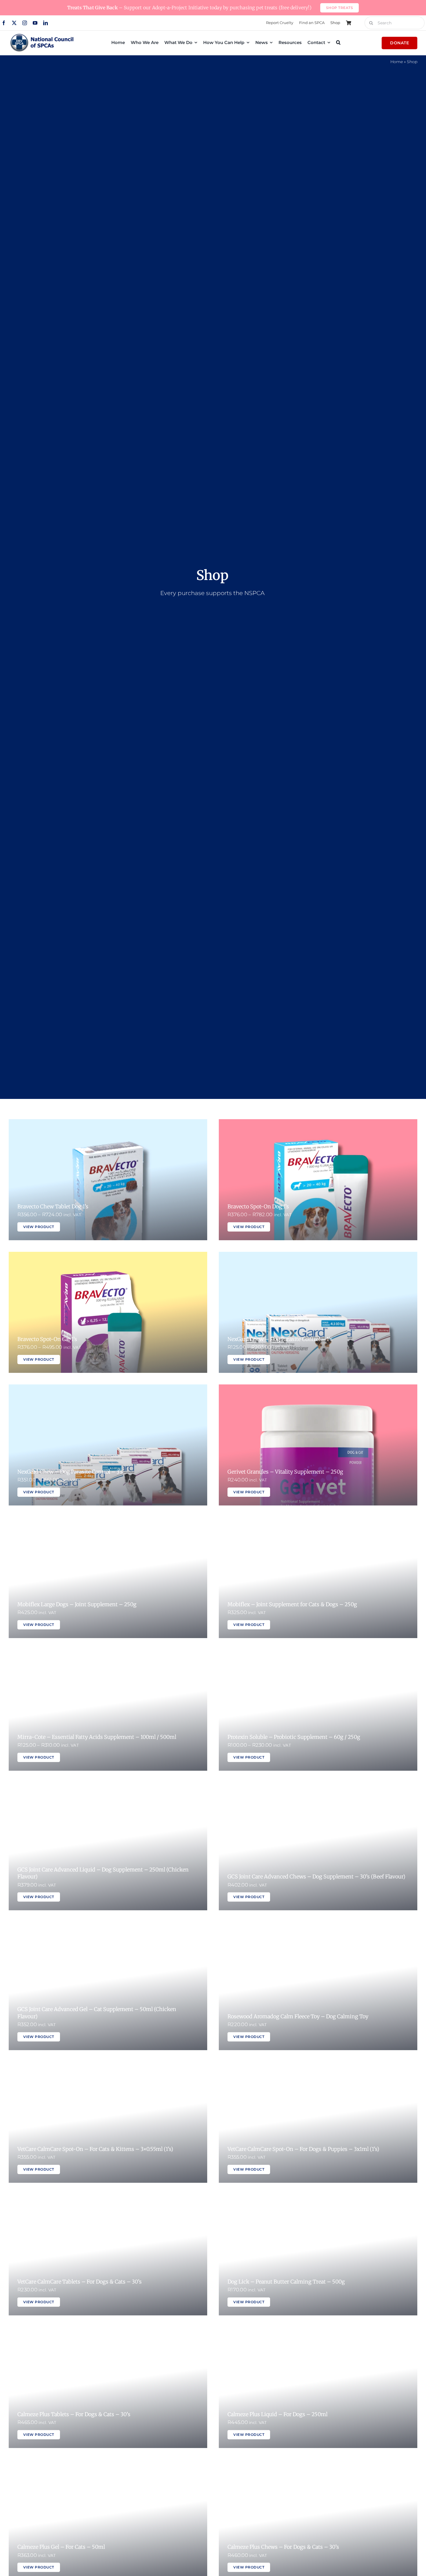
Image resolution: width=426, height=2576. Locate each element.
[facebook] (4, 23)
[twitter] (14, 23)
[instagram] (25, 23)
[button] (338, 42)
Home (397, 62)
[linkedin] (45, 23)
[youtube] (35, 23)
